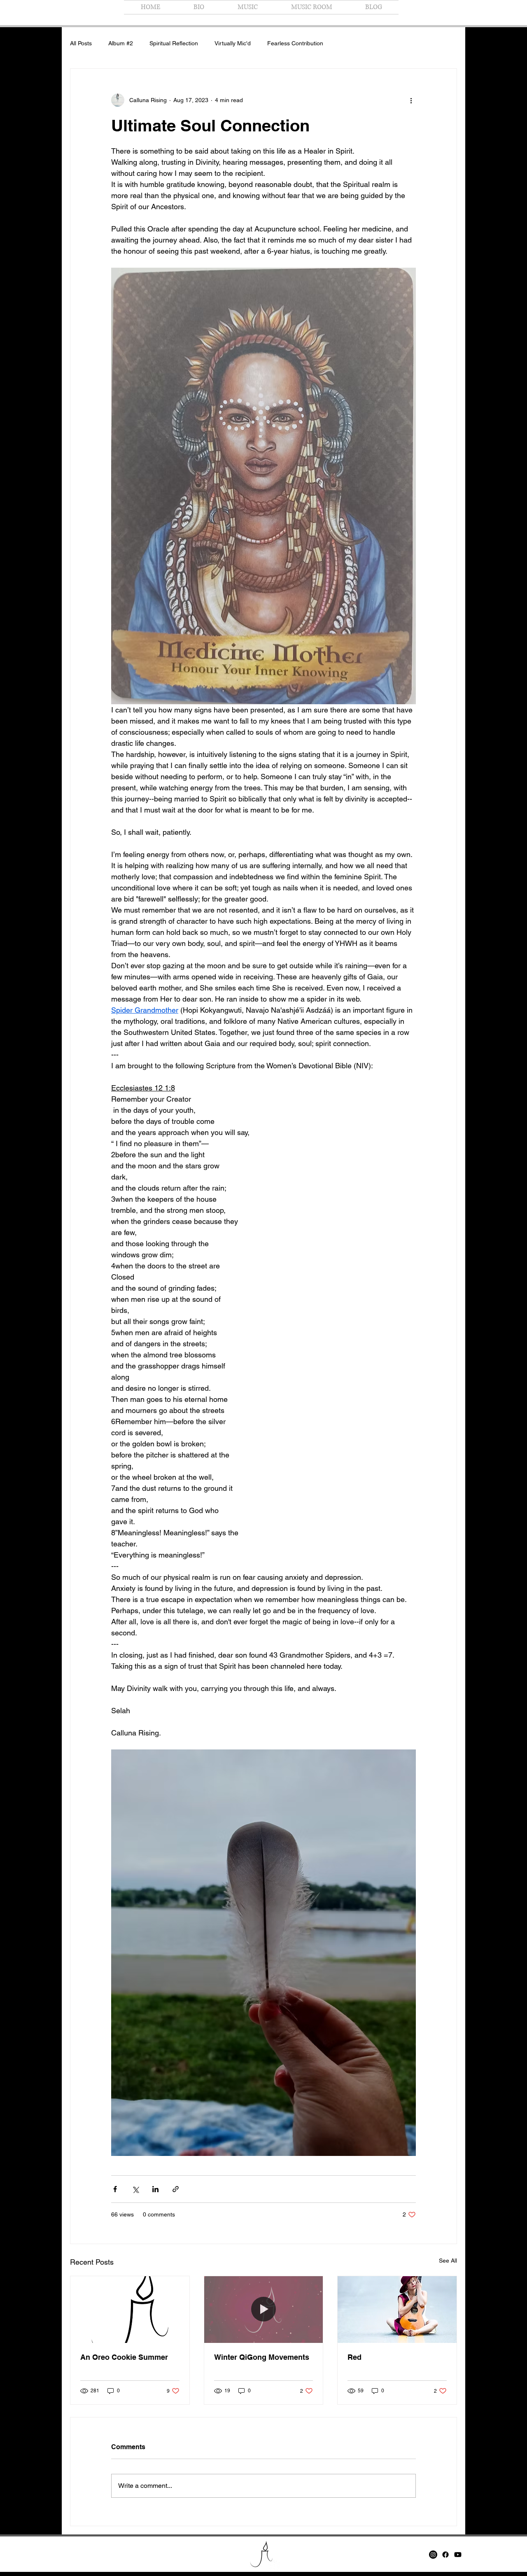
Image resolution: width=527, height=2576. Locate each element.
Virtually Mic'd (233, 43)
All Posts (81, 43)
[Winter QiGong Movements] (264, 2310)
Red (354, 2357)
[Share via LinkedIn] (155, 2189)
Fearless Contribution (295, 43)
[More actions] (411, 100)
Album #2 (121, 43)
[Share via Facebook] (115, 2189)
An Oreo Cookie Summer (124, 2357)
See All (448, 2261)
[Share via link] (176, 2189)
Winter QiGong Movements (262, 2357)
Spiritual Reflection (174, 43)
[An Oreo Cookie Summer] (130, 2310)
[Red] (397, 2310)
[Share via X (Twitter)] (135, 2189)
